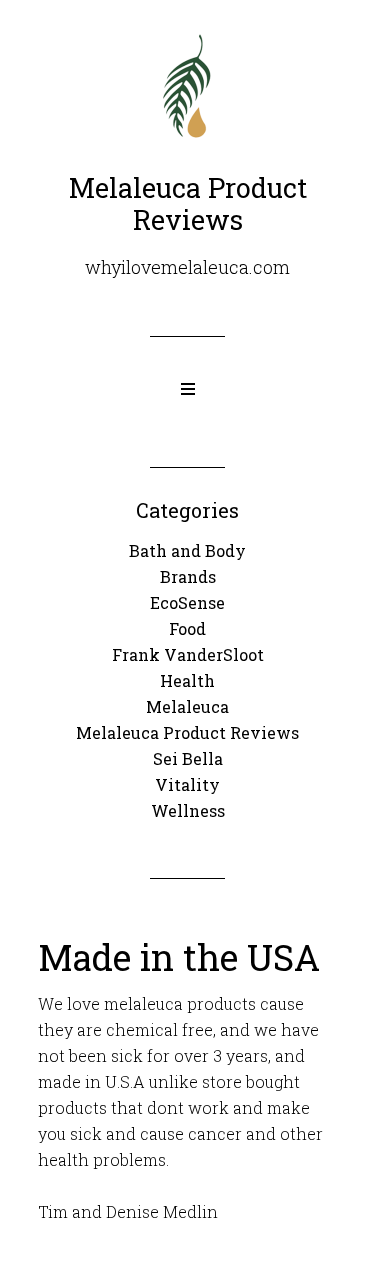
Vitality (187, 784)
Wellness (188, 810)
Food (187, 628)
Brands (188, 576)
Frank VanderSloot (188, 654)
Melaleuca (187, 706)
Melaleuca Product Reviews (187, 732)
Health (187, 680)
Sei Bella (188, 758)
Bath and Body (187, 550)
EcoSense (187, 602)
